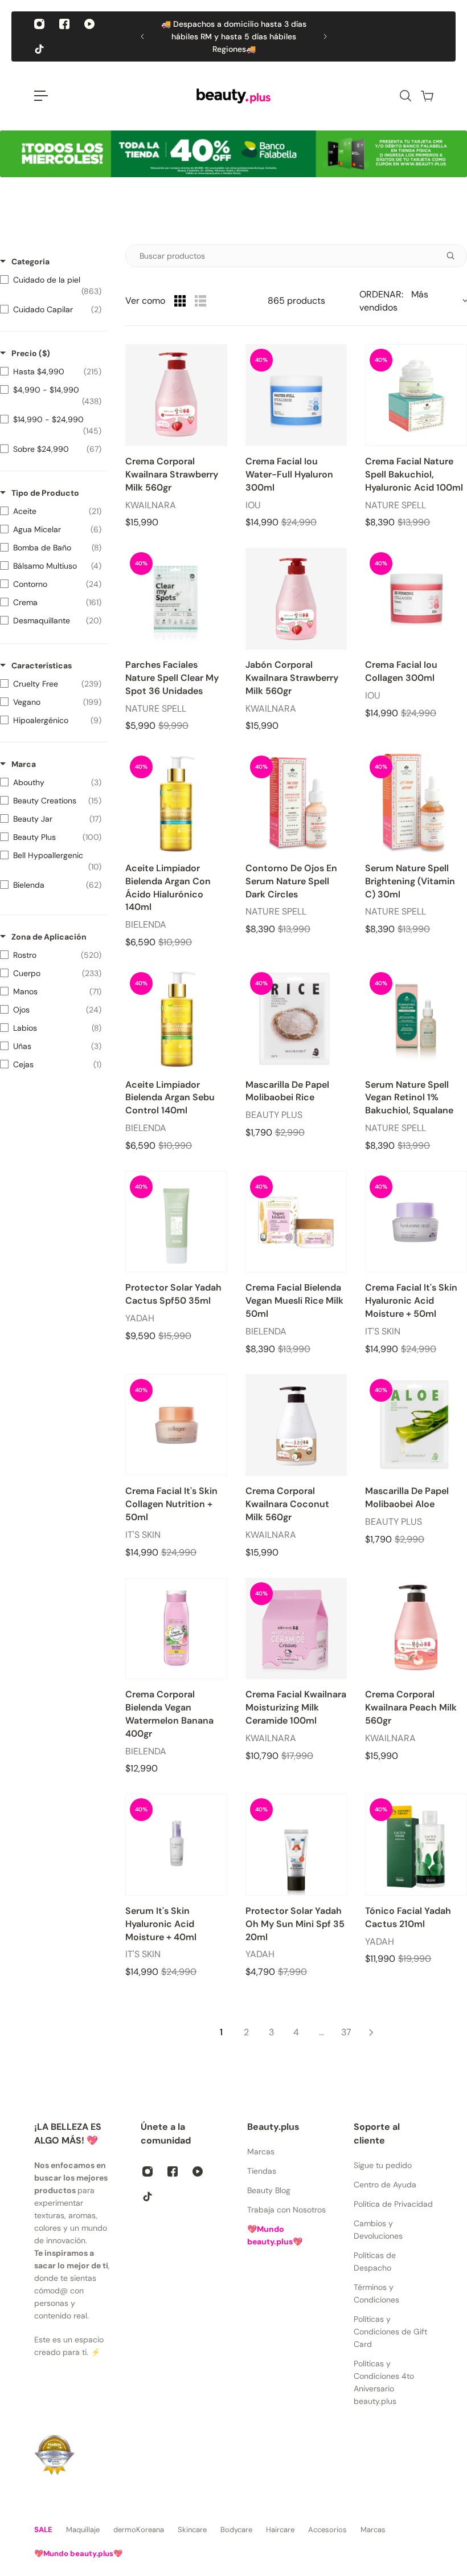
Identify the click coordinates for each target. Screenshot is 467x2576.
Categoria (30, 262)
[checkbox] (51, 285)
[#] (233, 154)
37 (346, 2032)
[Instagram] (39, 24)
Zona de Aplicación (49, 937)
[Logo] (233, 96)
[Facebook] (64, 24)
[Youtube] (89, 24)
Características (42, 666)
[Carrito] (427, 96)
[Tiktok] (39, 49)
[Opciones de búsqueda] (455, 256)
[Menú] (41, 96)
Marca (24, 764)
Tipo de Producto (45, 493)
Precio (31, 353)
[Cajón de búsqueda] (405, 96)
